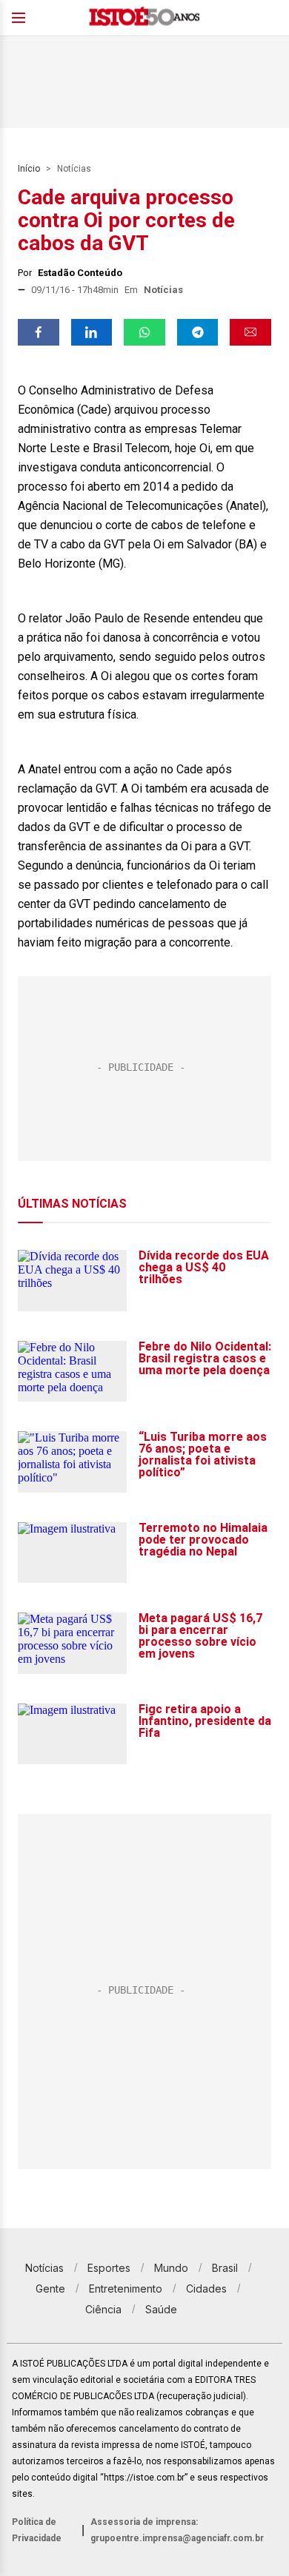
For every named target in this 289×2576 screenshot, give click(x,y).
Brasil (225, 2268)
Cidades (206, 2289)
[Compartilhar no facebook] (39, 332)
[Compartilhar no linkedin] (92, 332)
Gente (50, 2289)
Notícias (74, 169)
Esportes (109, 2268)
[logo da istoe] (144, 18)
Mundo (171, 2268)
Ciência (103, 2309)
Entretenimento (126, 2289)
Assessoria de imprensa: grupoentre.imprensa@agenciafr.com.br (177, 2530)
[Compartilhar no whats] (144, 332)
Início (29, 169)
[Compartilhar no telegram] (198, 332)
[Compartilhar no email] (250, 332)
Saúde (161, 2309)
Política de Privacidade (37, 2530)
